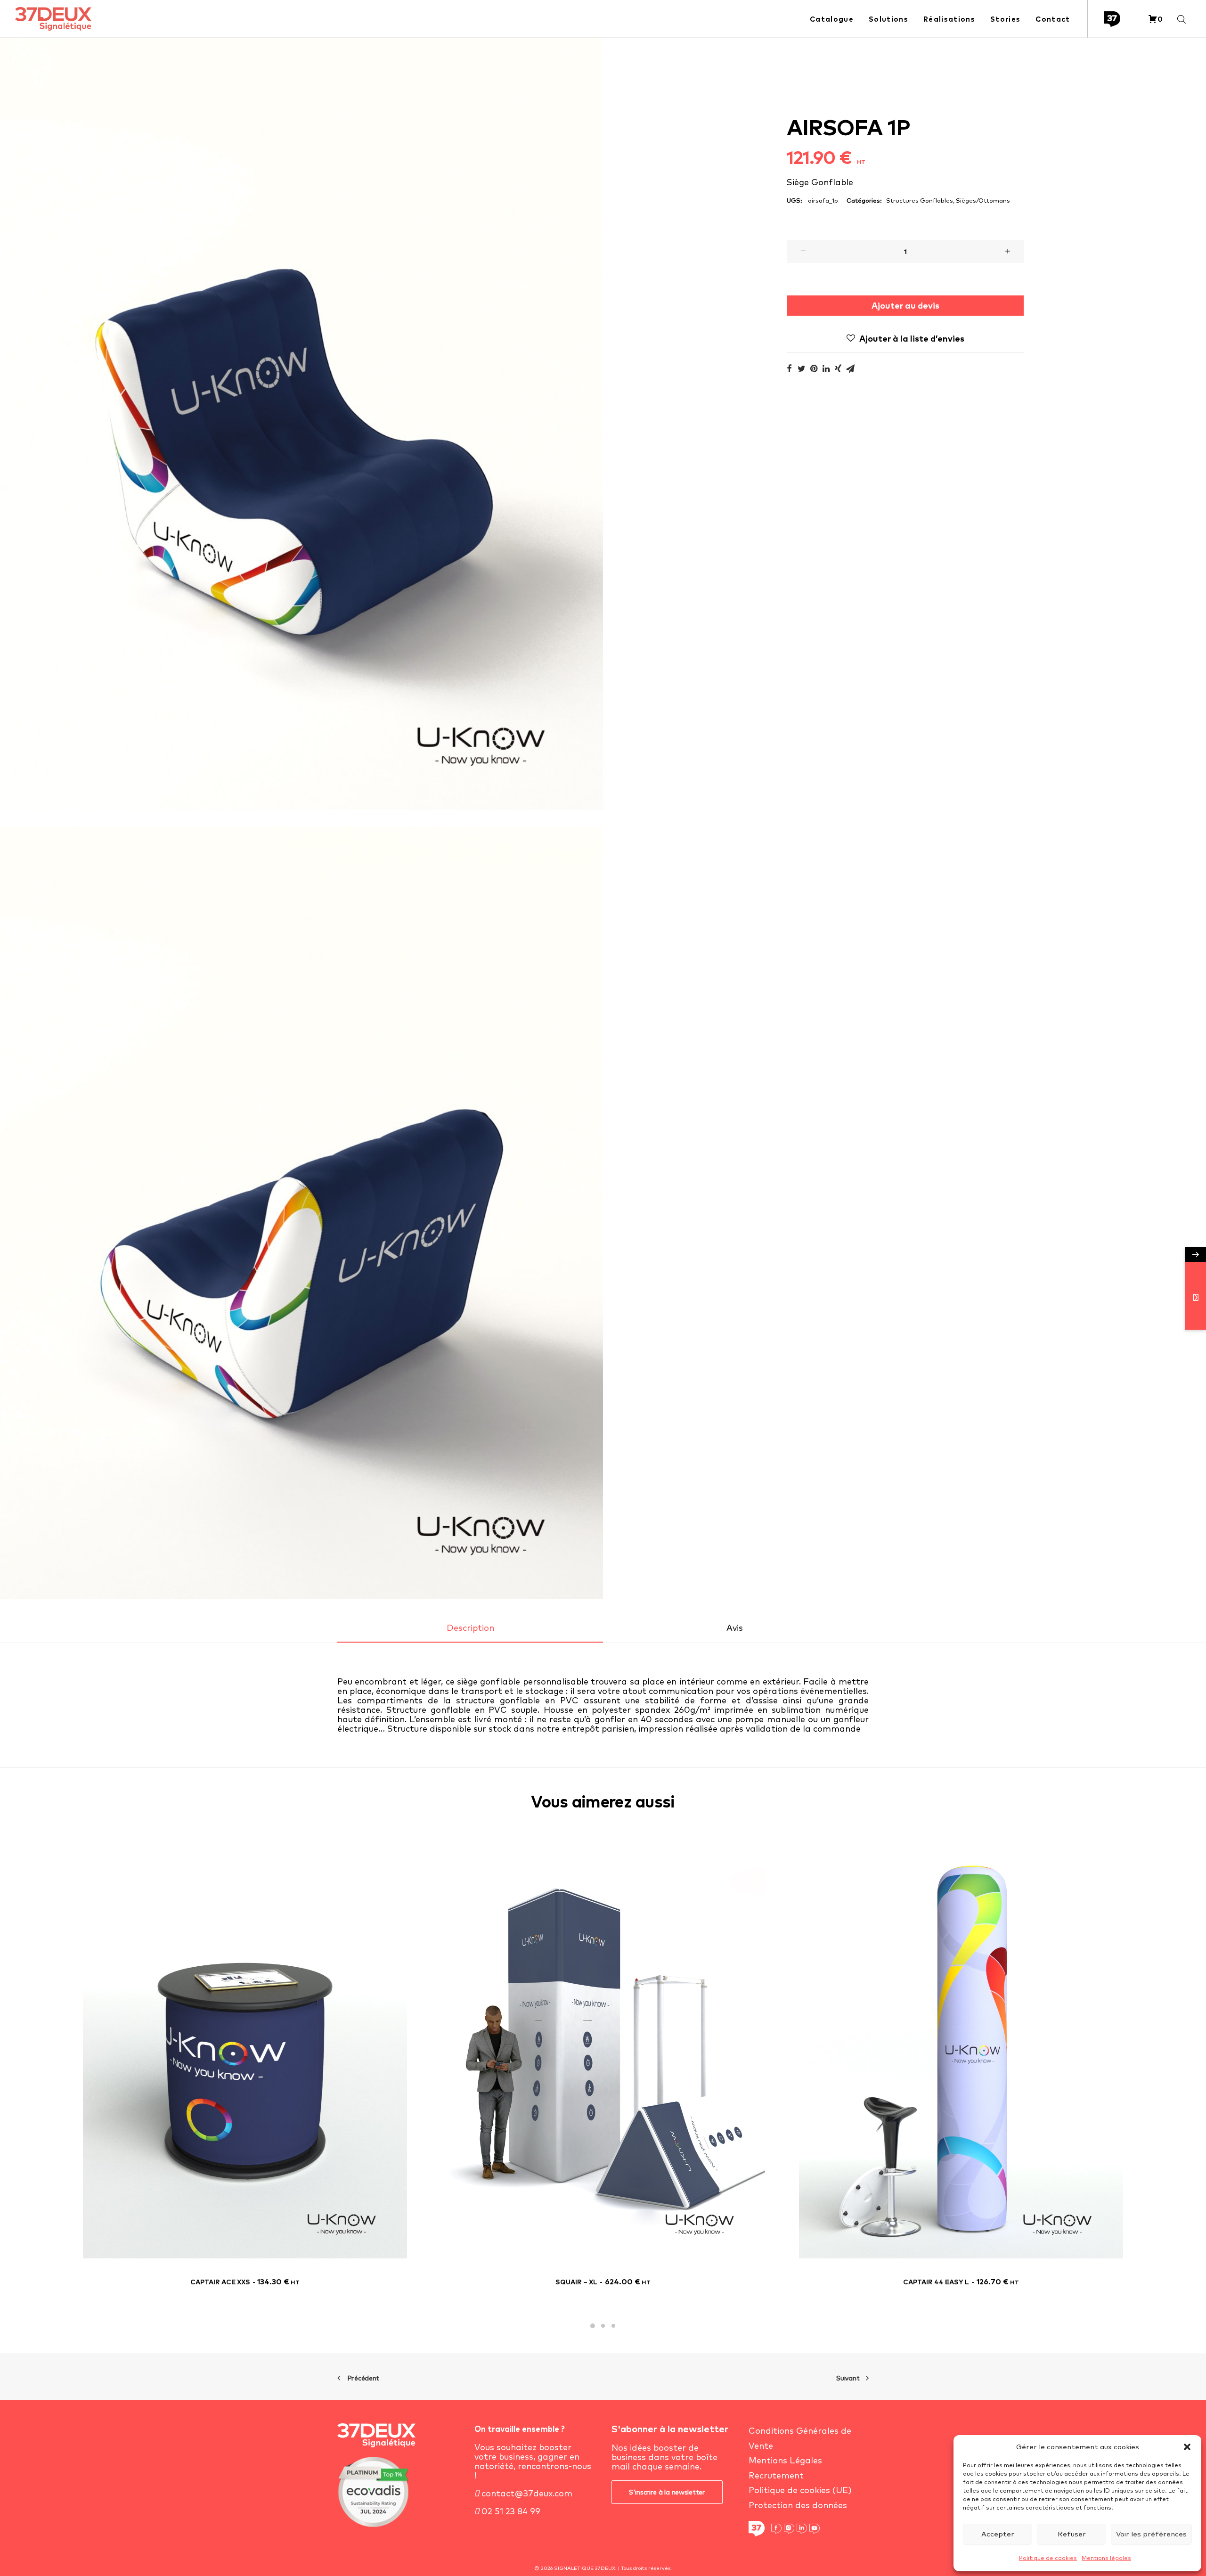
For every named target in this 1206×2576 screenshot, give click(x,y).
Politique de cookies (1048, 2558)
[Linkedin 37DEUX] (802, 2529)
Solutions (888, 19)
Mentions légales (1106, 2558)
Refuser (1072, 2534)
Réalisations (949, 19)
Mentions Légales (785, 2460)
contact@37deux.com (526, 2493)
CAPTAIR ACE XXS (245, 2282)
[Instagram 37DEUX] (789, 2529)
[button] (1187, 2447)
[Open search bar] (1182, 19)
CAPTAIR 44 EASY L (961, 2282)
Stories (1005, 19)
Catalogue (832, 19)
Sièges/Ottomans (983, 200)
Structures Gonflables (920, 200)
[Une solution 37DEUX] (1114, 19)
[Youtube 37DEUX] (815, 2529)
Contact (1053, 19)
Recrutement (776, 2475)
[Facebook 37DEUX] (776, 2529)
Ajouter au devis (905, 306)
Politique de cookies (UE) (800, 2490)
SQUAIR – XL (603, 2282)
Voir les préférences (1151, 2534)
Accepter (998, 2534)
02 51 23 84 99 (510, 2511)
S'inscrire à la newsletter (667, 2492)
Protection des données (798, 2505)
